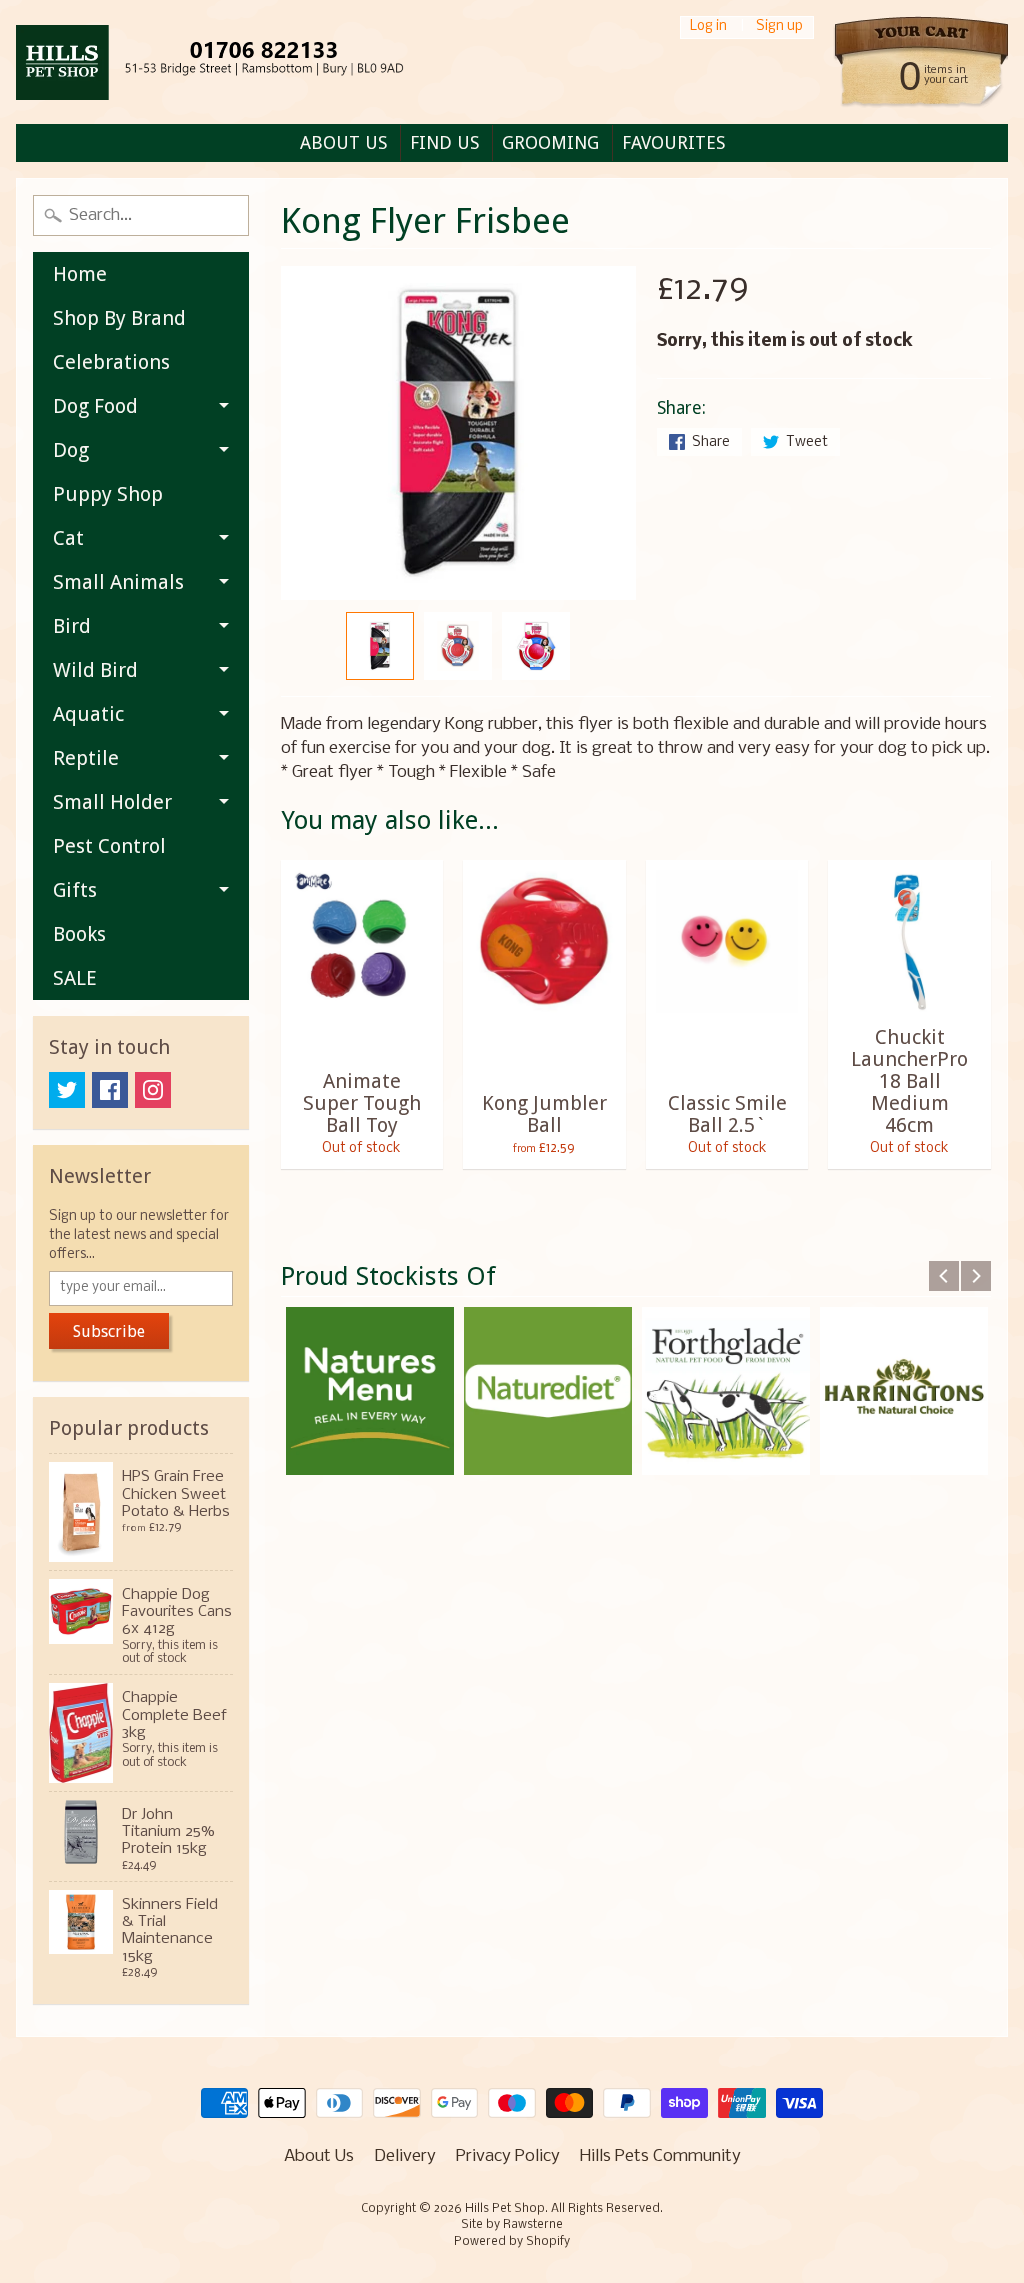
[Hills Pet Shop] (235, 62)
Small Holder (112, 802)
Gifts (75, 890)
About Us (319, 2156)
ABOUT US (343, 142)
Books (79, 934)
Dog (71, 450)
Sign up (779, 27)
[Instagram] (153, 1090)
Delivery (405, 2156)
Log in (708, 27)
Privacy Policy (508, 2156)
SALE (75, 978)
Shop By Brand (119, 318)
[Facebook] (110, 1090)
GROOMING (550, 142)
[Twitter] (67, 1090)
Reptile (86, 758)
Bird (72, 626)
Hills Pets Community (660, 2156)
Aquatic (88, 714)
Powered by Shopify (512, 2242)
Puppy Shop (108, 494)
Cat (68, 538)
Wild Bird (95, 670)
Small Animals (118, 582)
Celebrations (111, 362)
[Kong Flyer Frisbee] (380, 646)
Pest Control (109, 846)
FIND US (444, 142)
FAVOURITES (673, 142)
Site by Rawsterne (512, 2225)
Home (80, 274)
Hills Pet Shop (505, 2209)
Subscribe (109, 1331)
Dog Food (95, 406)
